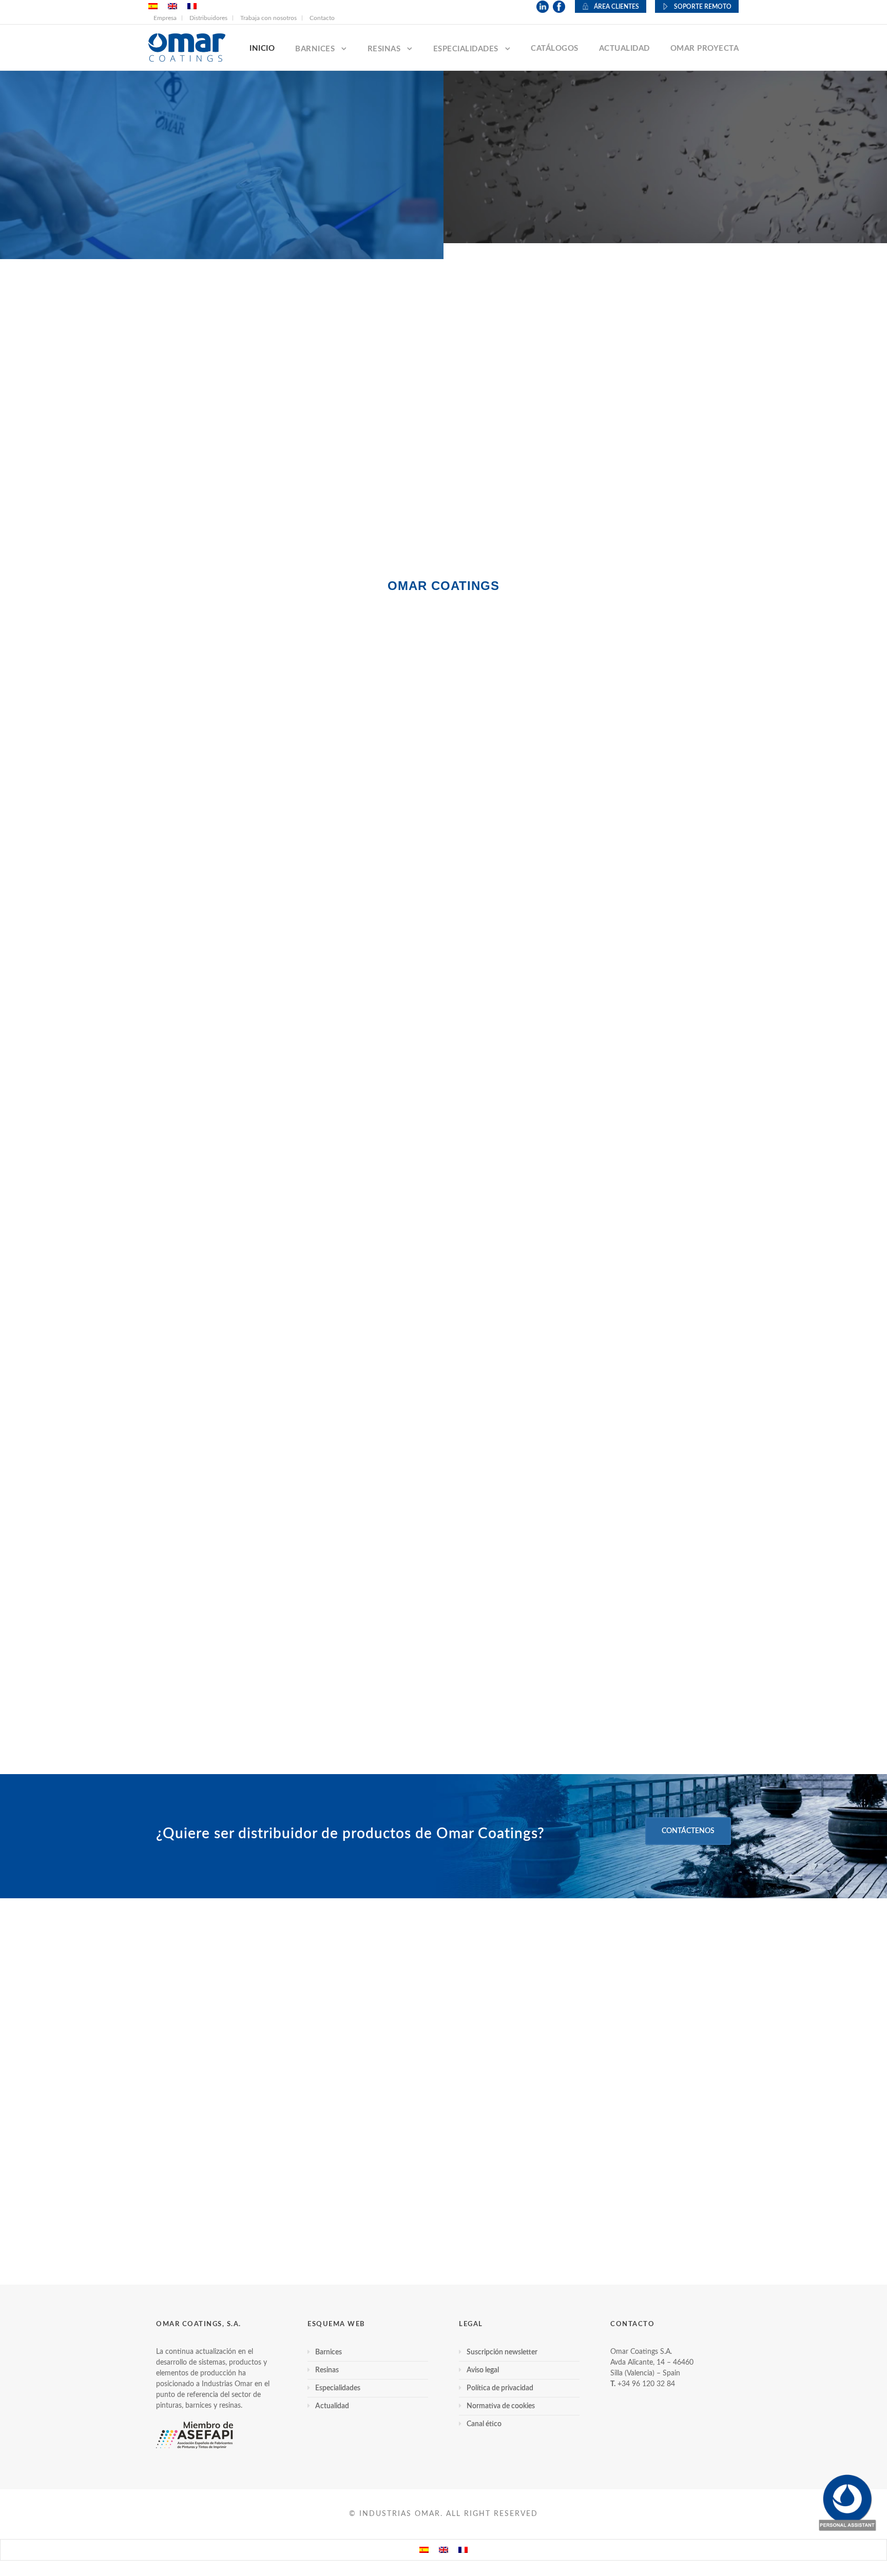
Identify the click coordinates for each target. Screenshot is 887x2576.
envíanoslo (396, 1466)
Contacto (322, 18)
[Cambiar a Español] (424, 2550)
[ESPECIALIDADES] (739, 429)
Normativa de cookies (501, 2406)
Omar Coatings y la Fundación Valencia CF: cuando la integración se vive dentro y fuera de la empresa (635, 2140)
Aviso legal (483, 2370)
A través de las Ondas (444, 1560)
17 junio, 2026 (582, 2093)
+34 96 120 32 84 (646, 2384)
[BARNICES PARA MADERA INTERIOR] (148, 429)
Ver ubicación (590, 797)
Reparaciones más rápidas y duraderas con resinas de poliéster (239, 2125)
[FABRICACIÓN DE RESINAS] (444, 429)
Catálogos (555, 48)
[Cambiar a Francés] (463, 2550)
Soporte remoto (703, 7)
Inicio (262, 48)
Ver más (444, 1720)
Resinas (384, 49)
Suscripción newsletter (502, 2352)
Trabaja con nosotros (268, 18)
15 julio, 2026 (379, 2093)
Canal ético (484, 2424)
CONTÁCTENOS (688, 1831)
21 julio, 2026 (178, 2093)
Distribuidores (208, 18)
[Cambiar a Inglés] (444, 2550)
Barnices (315, 49)
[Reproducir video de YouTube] (444, 1130)
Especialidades (466, 49)
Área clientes (616, 7)
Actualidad (624, 48)
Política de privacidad (500, 2388)
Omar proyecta (705, 48)
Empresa (165, 18)
